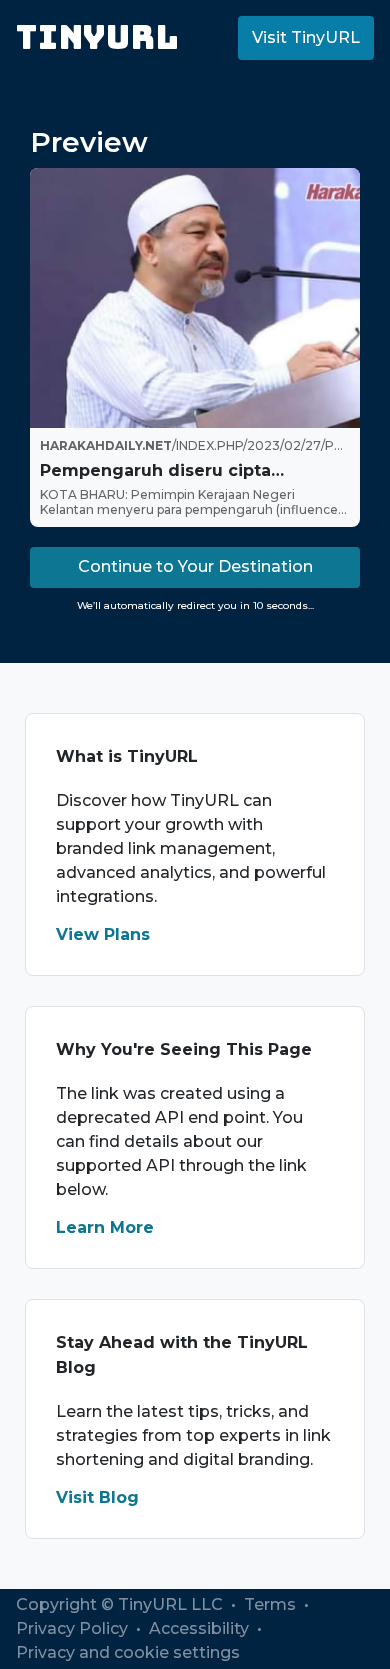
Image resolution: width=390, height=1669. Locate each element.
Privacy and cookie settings (128, 1652)
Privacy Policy (74, 1628)
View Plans (103, 934)
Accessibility (201, 1628)
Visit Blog (97, 1497)
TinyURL (97, 37)
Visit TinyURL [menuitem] (306, 37)
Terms (272, 1604)
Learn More (105, 1227)
